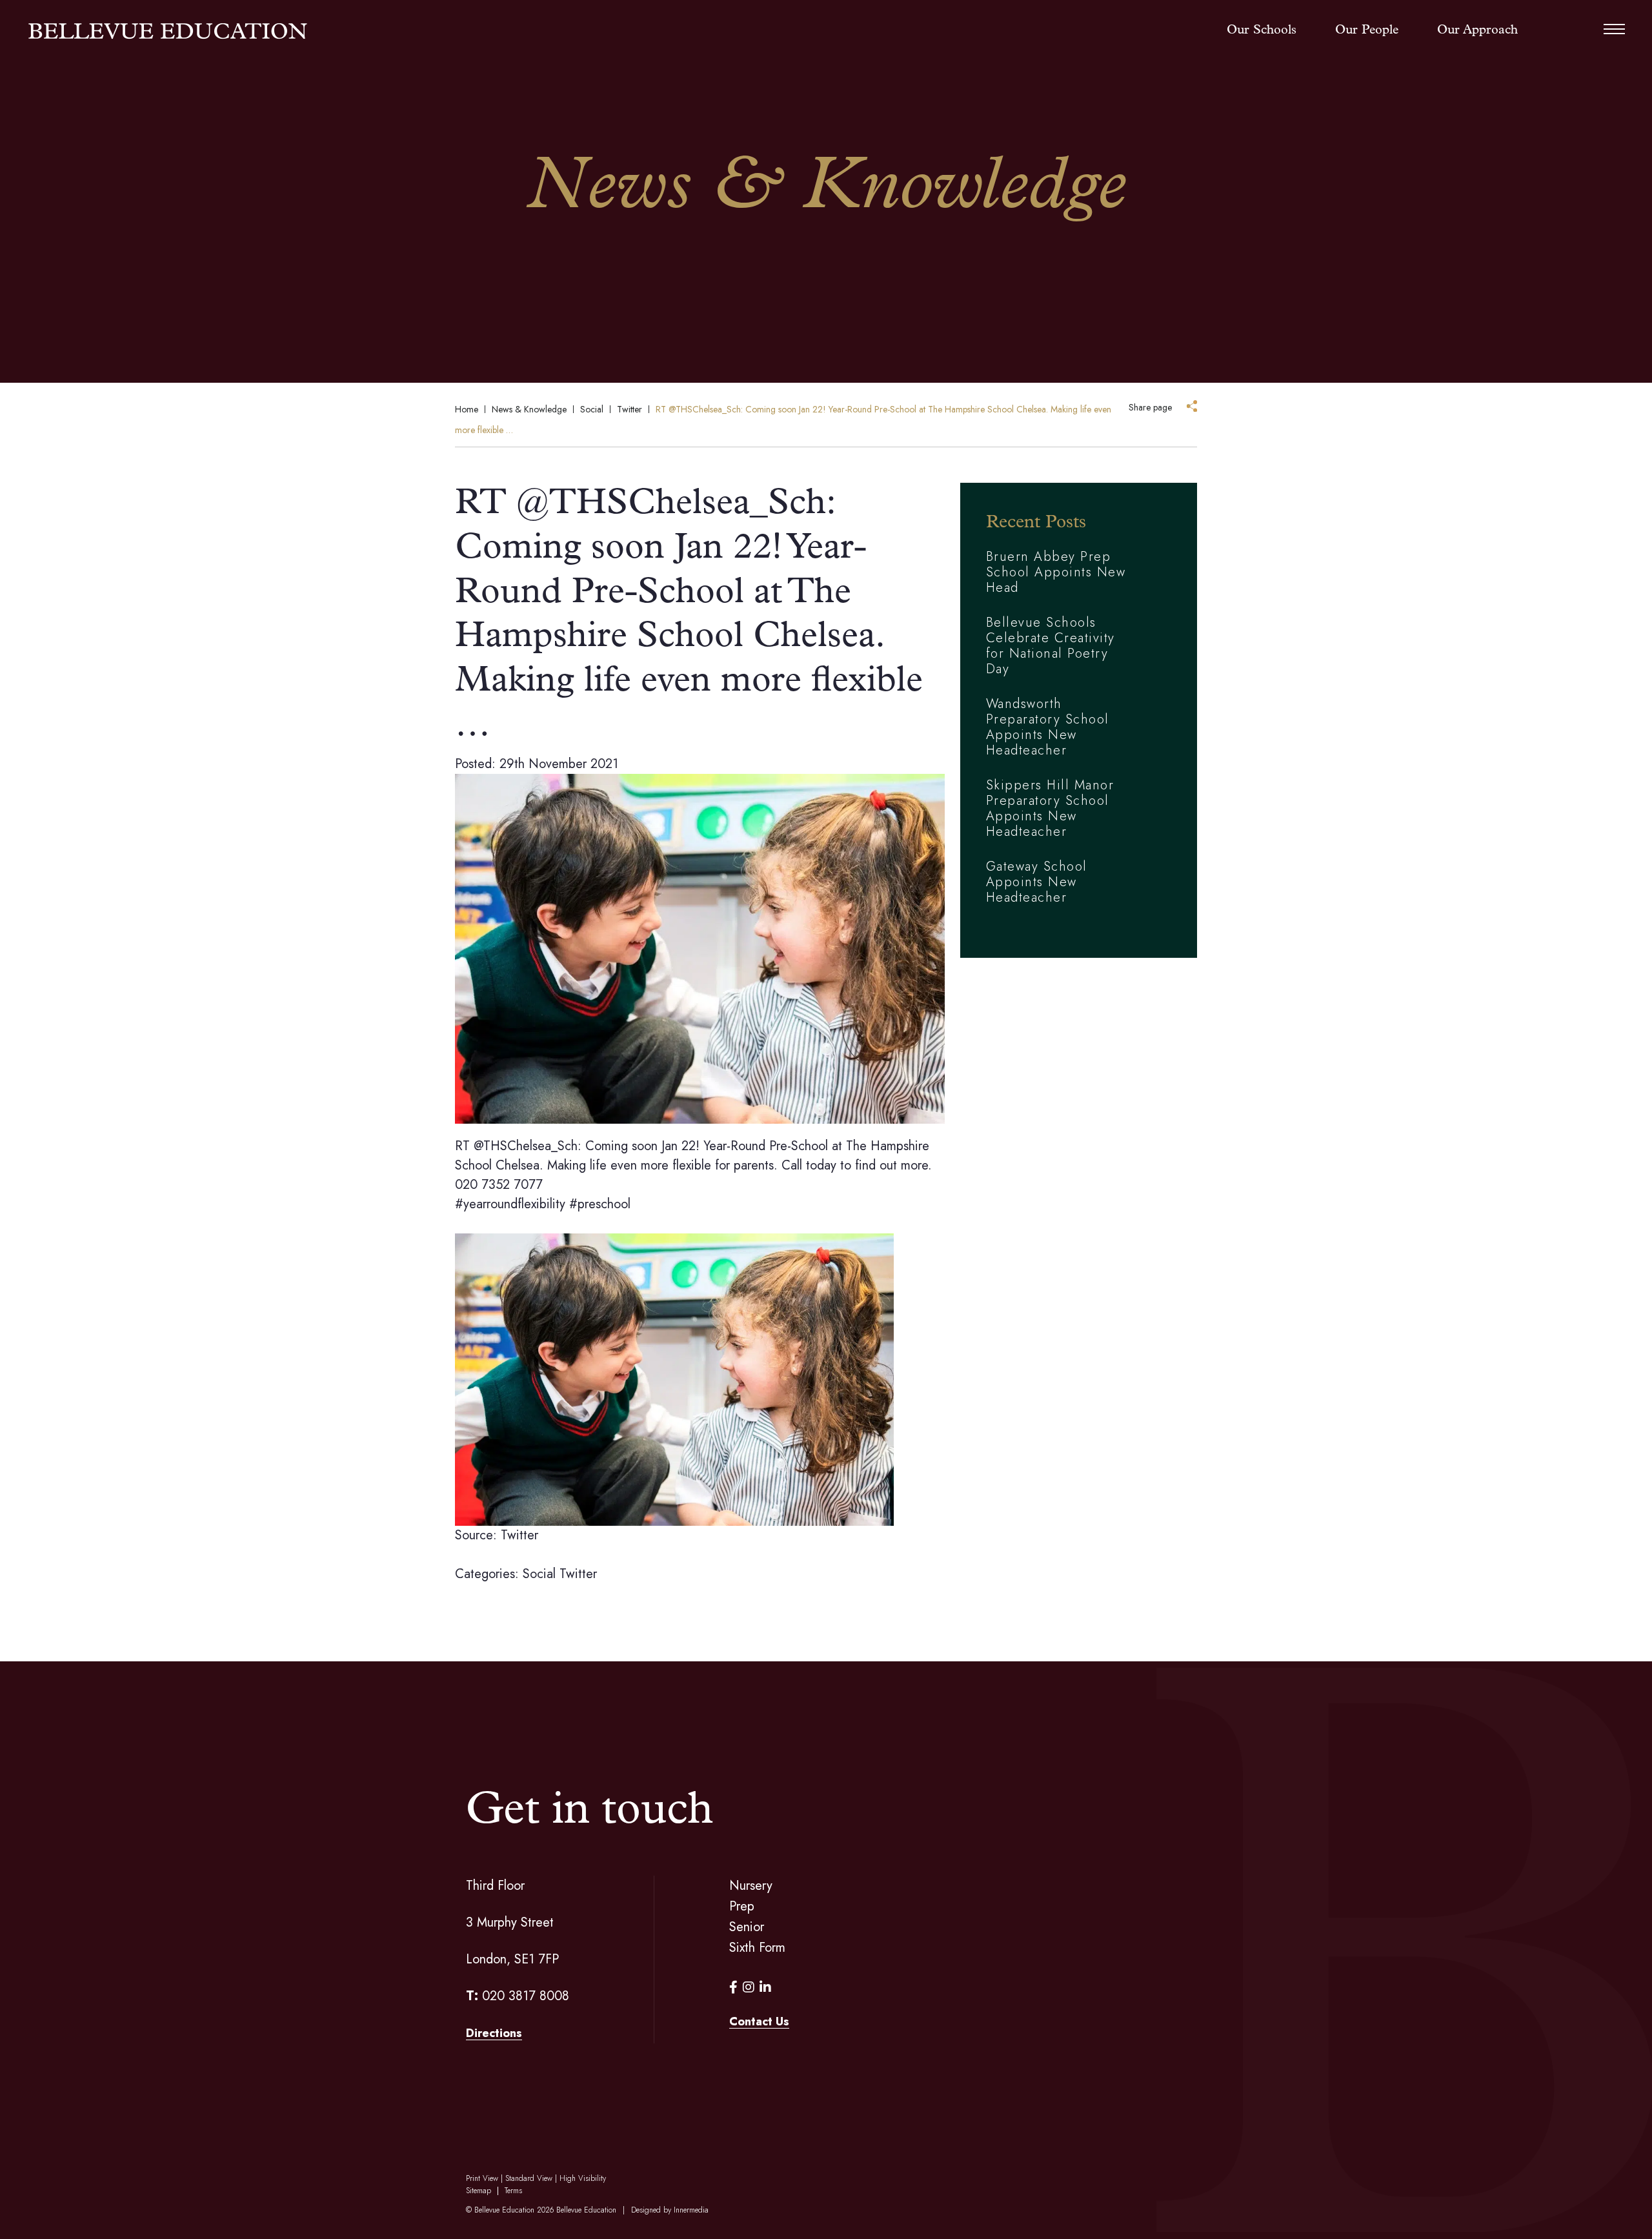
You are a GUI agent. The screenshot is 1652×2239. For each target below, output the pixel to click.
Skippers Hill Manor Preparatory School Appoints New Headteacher (1050, 808)
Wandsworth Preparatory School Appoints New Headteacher (1048, 727)
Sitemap (478, 2191)
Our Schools (1262, 30)
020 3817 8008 (526, 1996)
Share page (1150, 407)
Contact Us (759, 2021)
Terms (513, 2191)
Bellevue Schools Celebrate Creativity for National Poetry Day (1051, 646)
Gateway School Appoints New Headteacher (1037, 882)
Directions (494, 2033)
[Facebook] (733, 1988)
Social (539, 1574)
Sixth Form (757, 1948)
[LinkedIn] (765, 1988)
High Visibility (583, 2178)
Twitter (578, 1574)
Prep (742, 1906)
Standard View (529, 2178)
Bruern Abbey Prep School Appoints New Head (1056, 572)
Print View (482, 2178)
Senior (747, 1927)
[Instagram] (749, 1988)
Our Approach (1477, 30)
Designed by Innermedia (670, 2210)
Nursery (751, 1886)
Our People (1367, 30)
